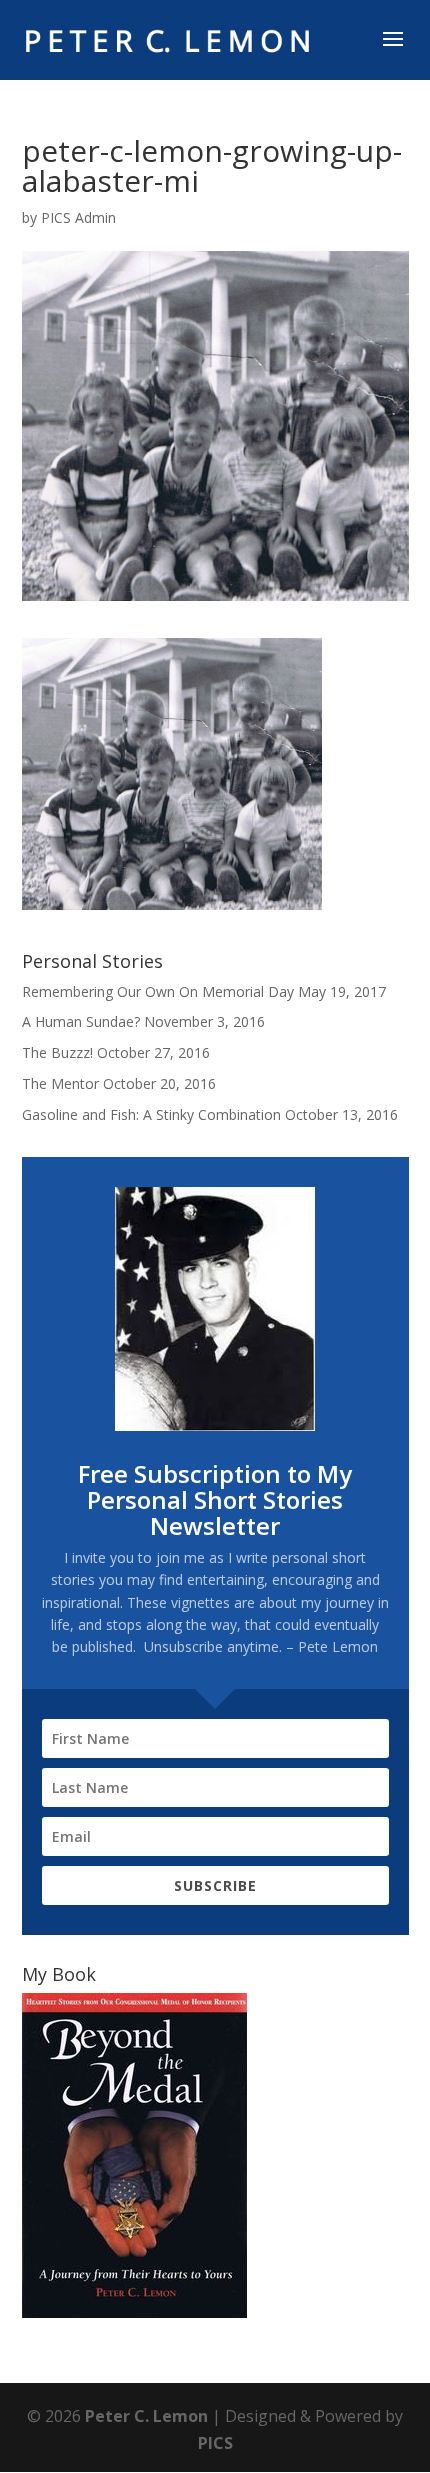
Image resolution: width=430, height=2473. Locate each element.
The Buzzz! (57, 1052)
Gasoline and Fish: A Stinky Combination (151, 1114)
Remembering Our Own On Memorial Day (158, 991)
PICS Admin (78, 217)
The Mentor (60, 1083)
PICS (215, 2443)
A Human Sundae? (81, 1021)
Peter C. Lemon (146, 2416)
